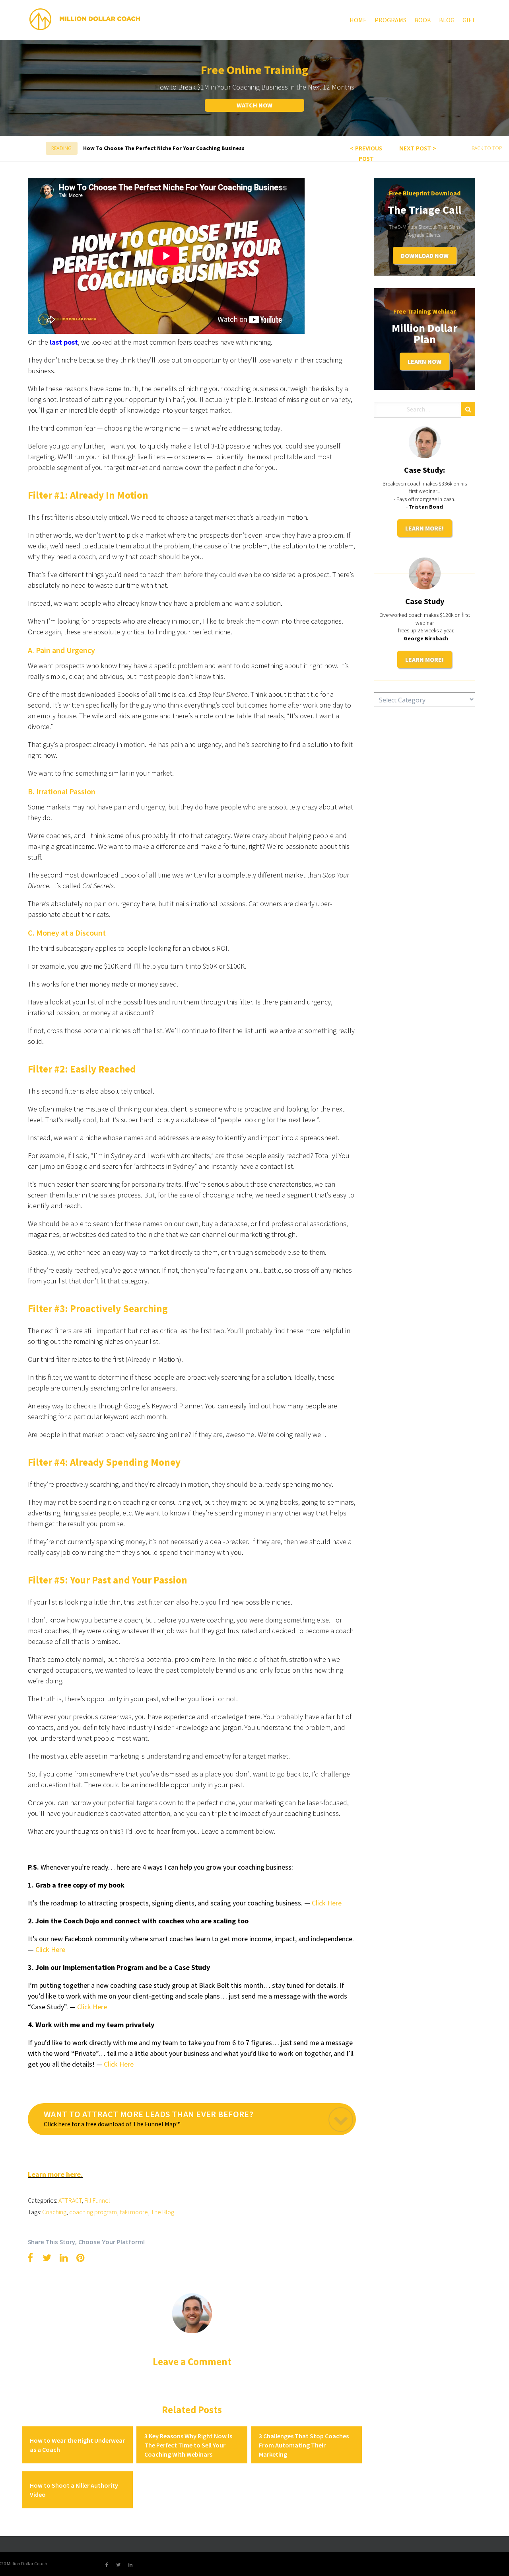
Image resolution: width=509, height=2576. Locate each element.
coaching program (93, 2212)
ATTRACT (70, 2200)
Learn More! (424, 528)
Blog (447, 20)
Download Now (425, 255)
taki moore (134, 2212)
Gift (469, 20)
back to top (487, 148)
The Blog (162, 2212)
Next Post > (418, 148)
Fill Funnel (97, 2200)
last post (64, 342)
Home (358, 20)
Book (423, 20)
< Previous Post (366, 153)
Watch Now (254, 105)
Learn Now (424, 361)
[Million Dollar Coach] (85, 19)
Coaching (54, 2212)
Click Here (92, 2007)
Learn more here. (55, 2174)
